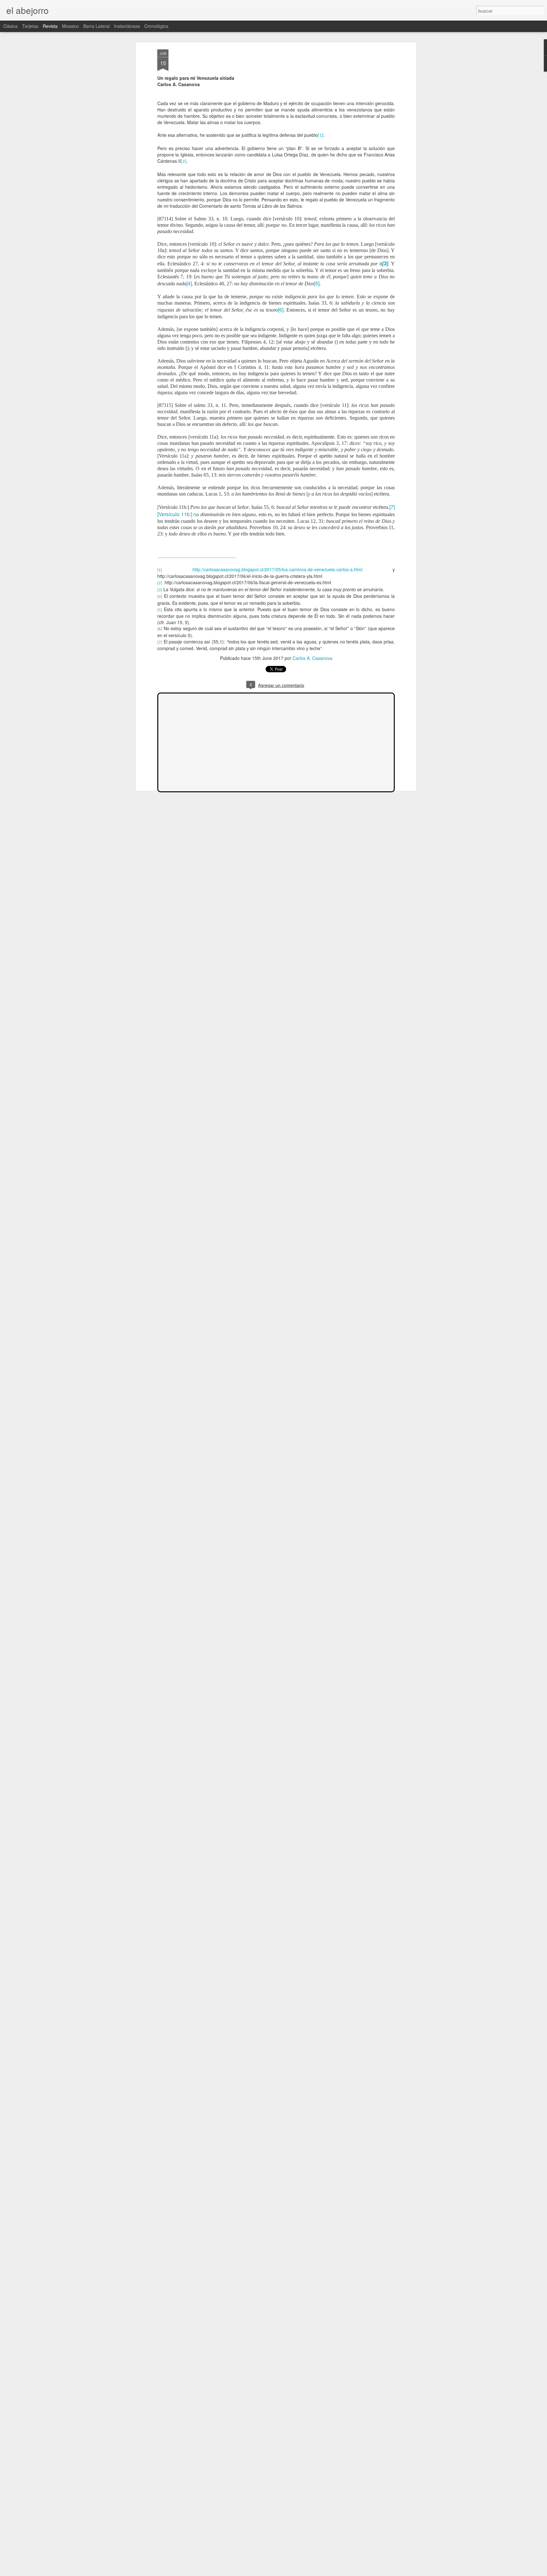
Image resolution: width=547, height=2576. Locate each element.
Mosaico (70, 26)
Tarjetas (30, 26)
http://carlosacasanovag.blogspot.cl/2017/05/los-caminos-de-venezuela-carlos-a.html (277, 569)
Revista (50, 26)
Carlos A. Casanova (312, 658)
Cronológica (156, 26)
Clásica (10, 26)
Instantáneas (127, 26)
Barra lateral (96, 26)
